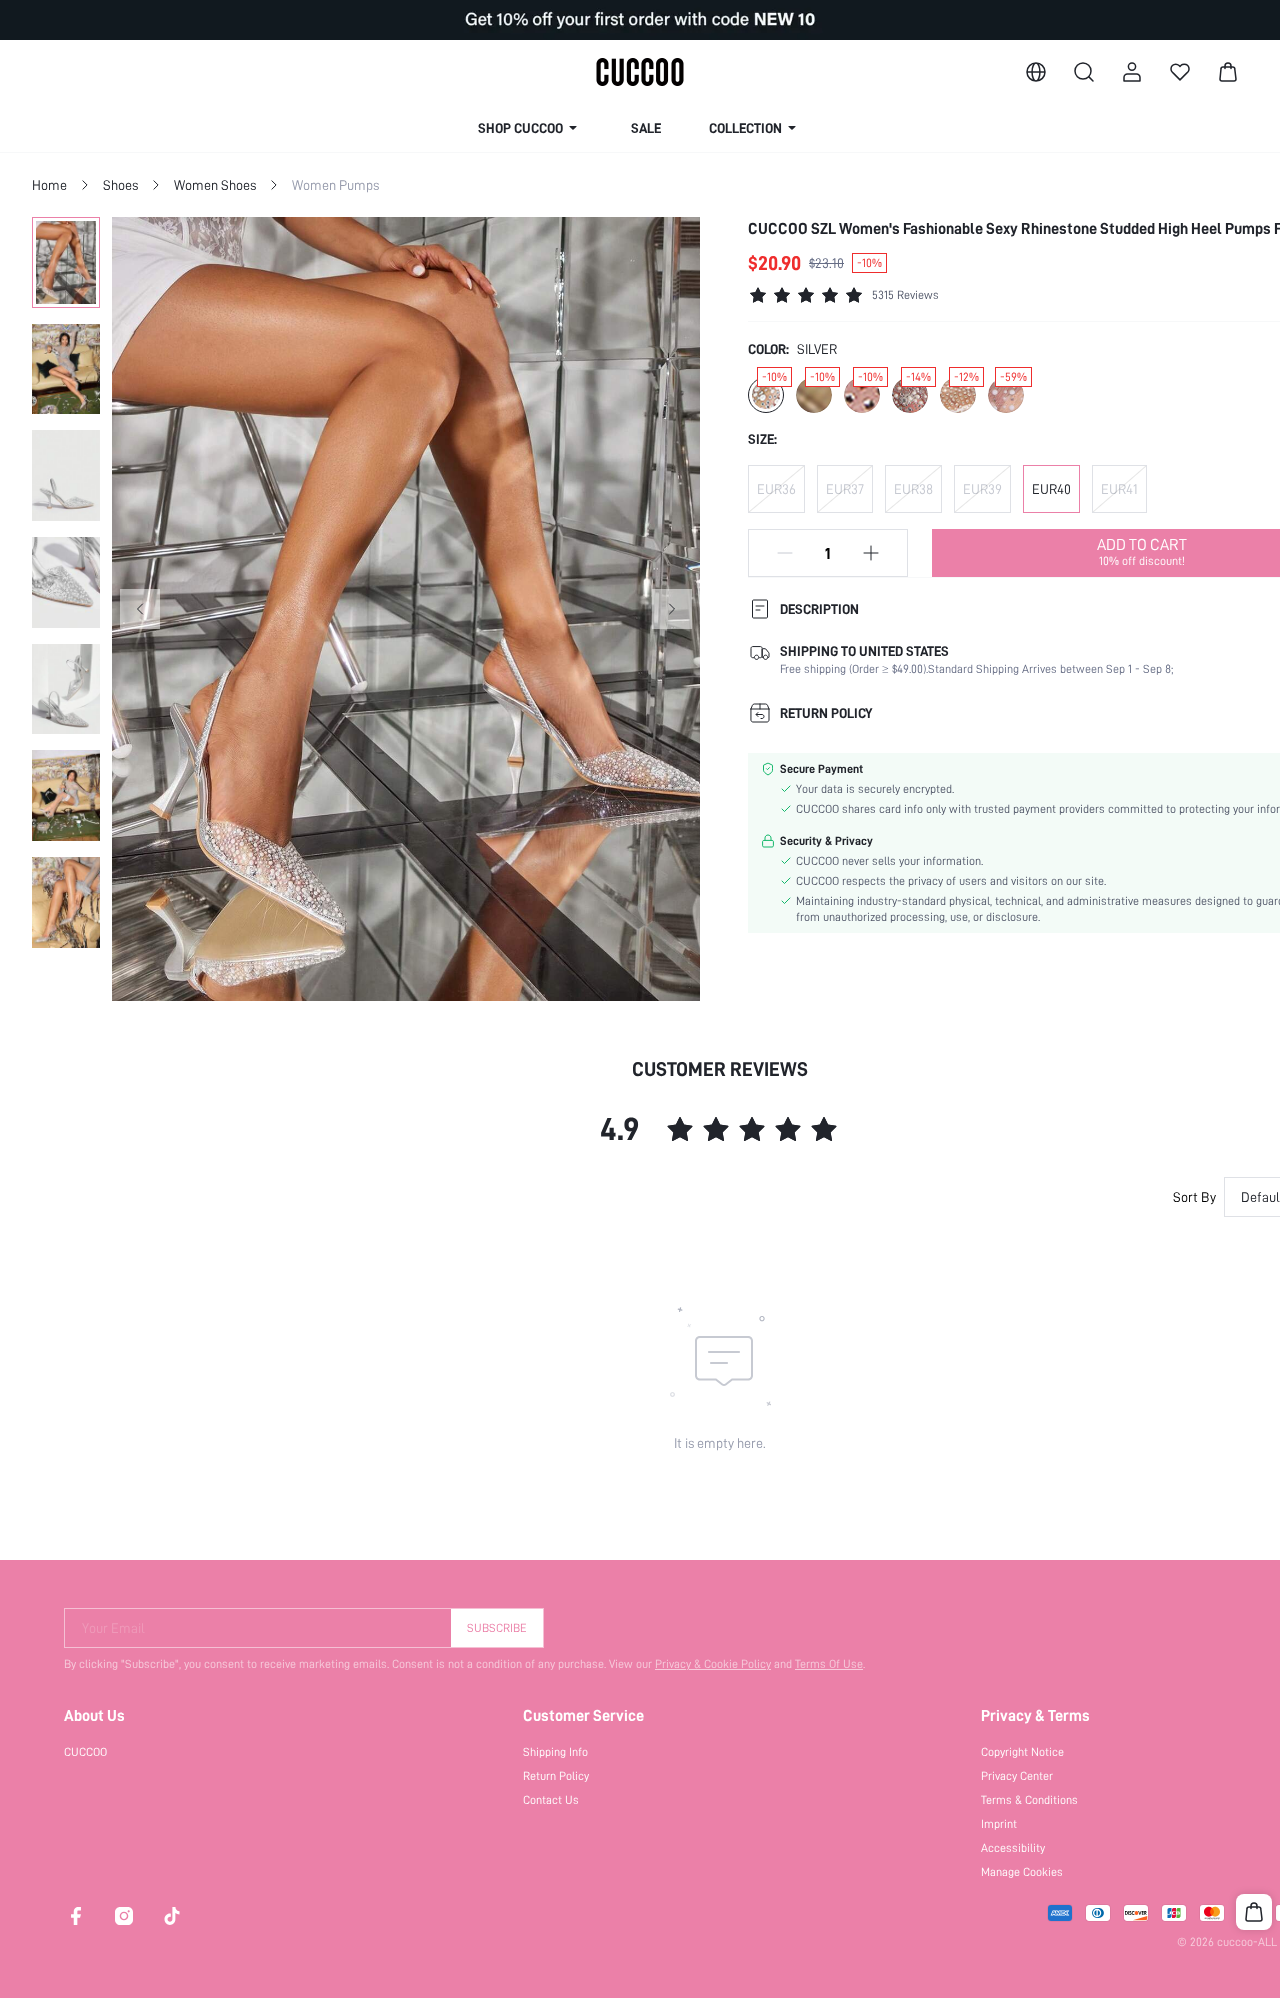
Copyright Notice (1022, 1752)
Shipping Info (555, 1752)
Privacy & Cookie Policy (713, 1664)
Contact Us (551, 1800)
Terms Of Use (829, 1664)
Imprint (999, 1824)
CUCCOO (85, 1752)
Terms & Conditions (1029, 1800)
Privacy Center (1017, 1776)
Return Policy (556, 1776)
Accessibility (1013, 1848)
